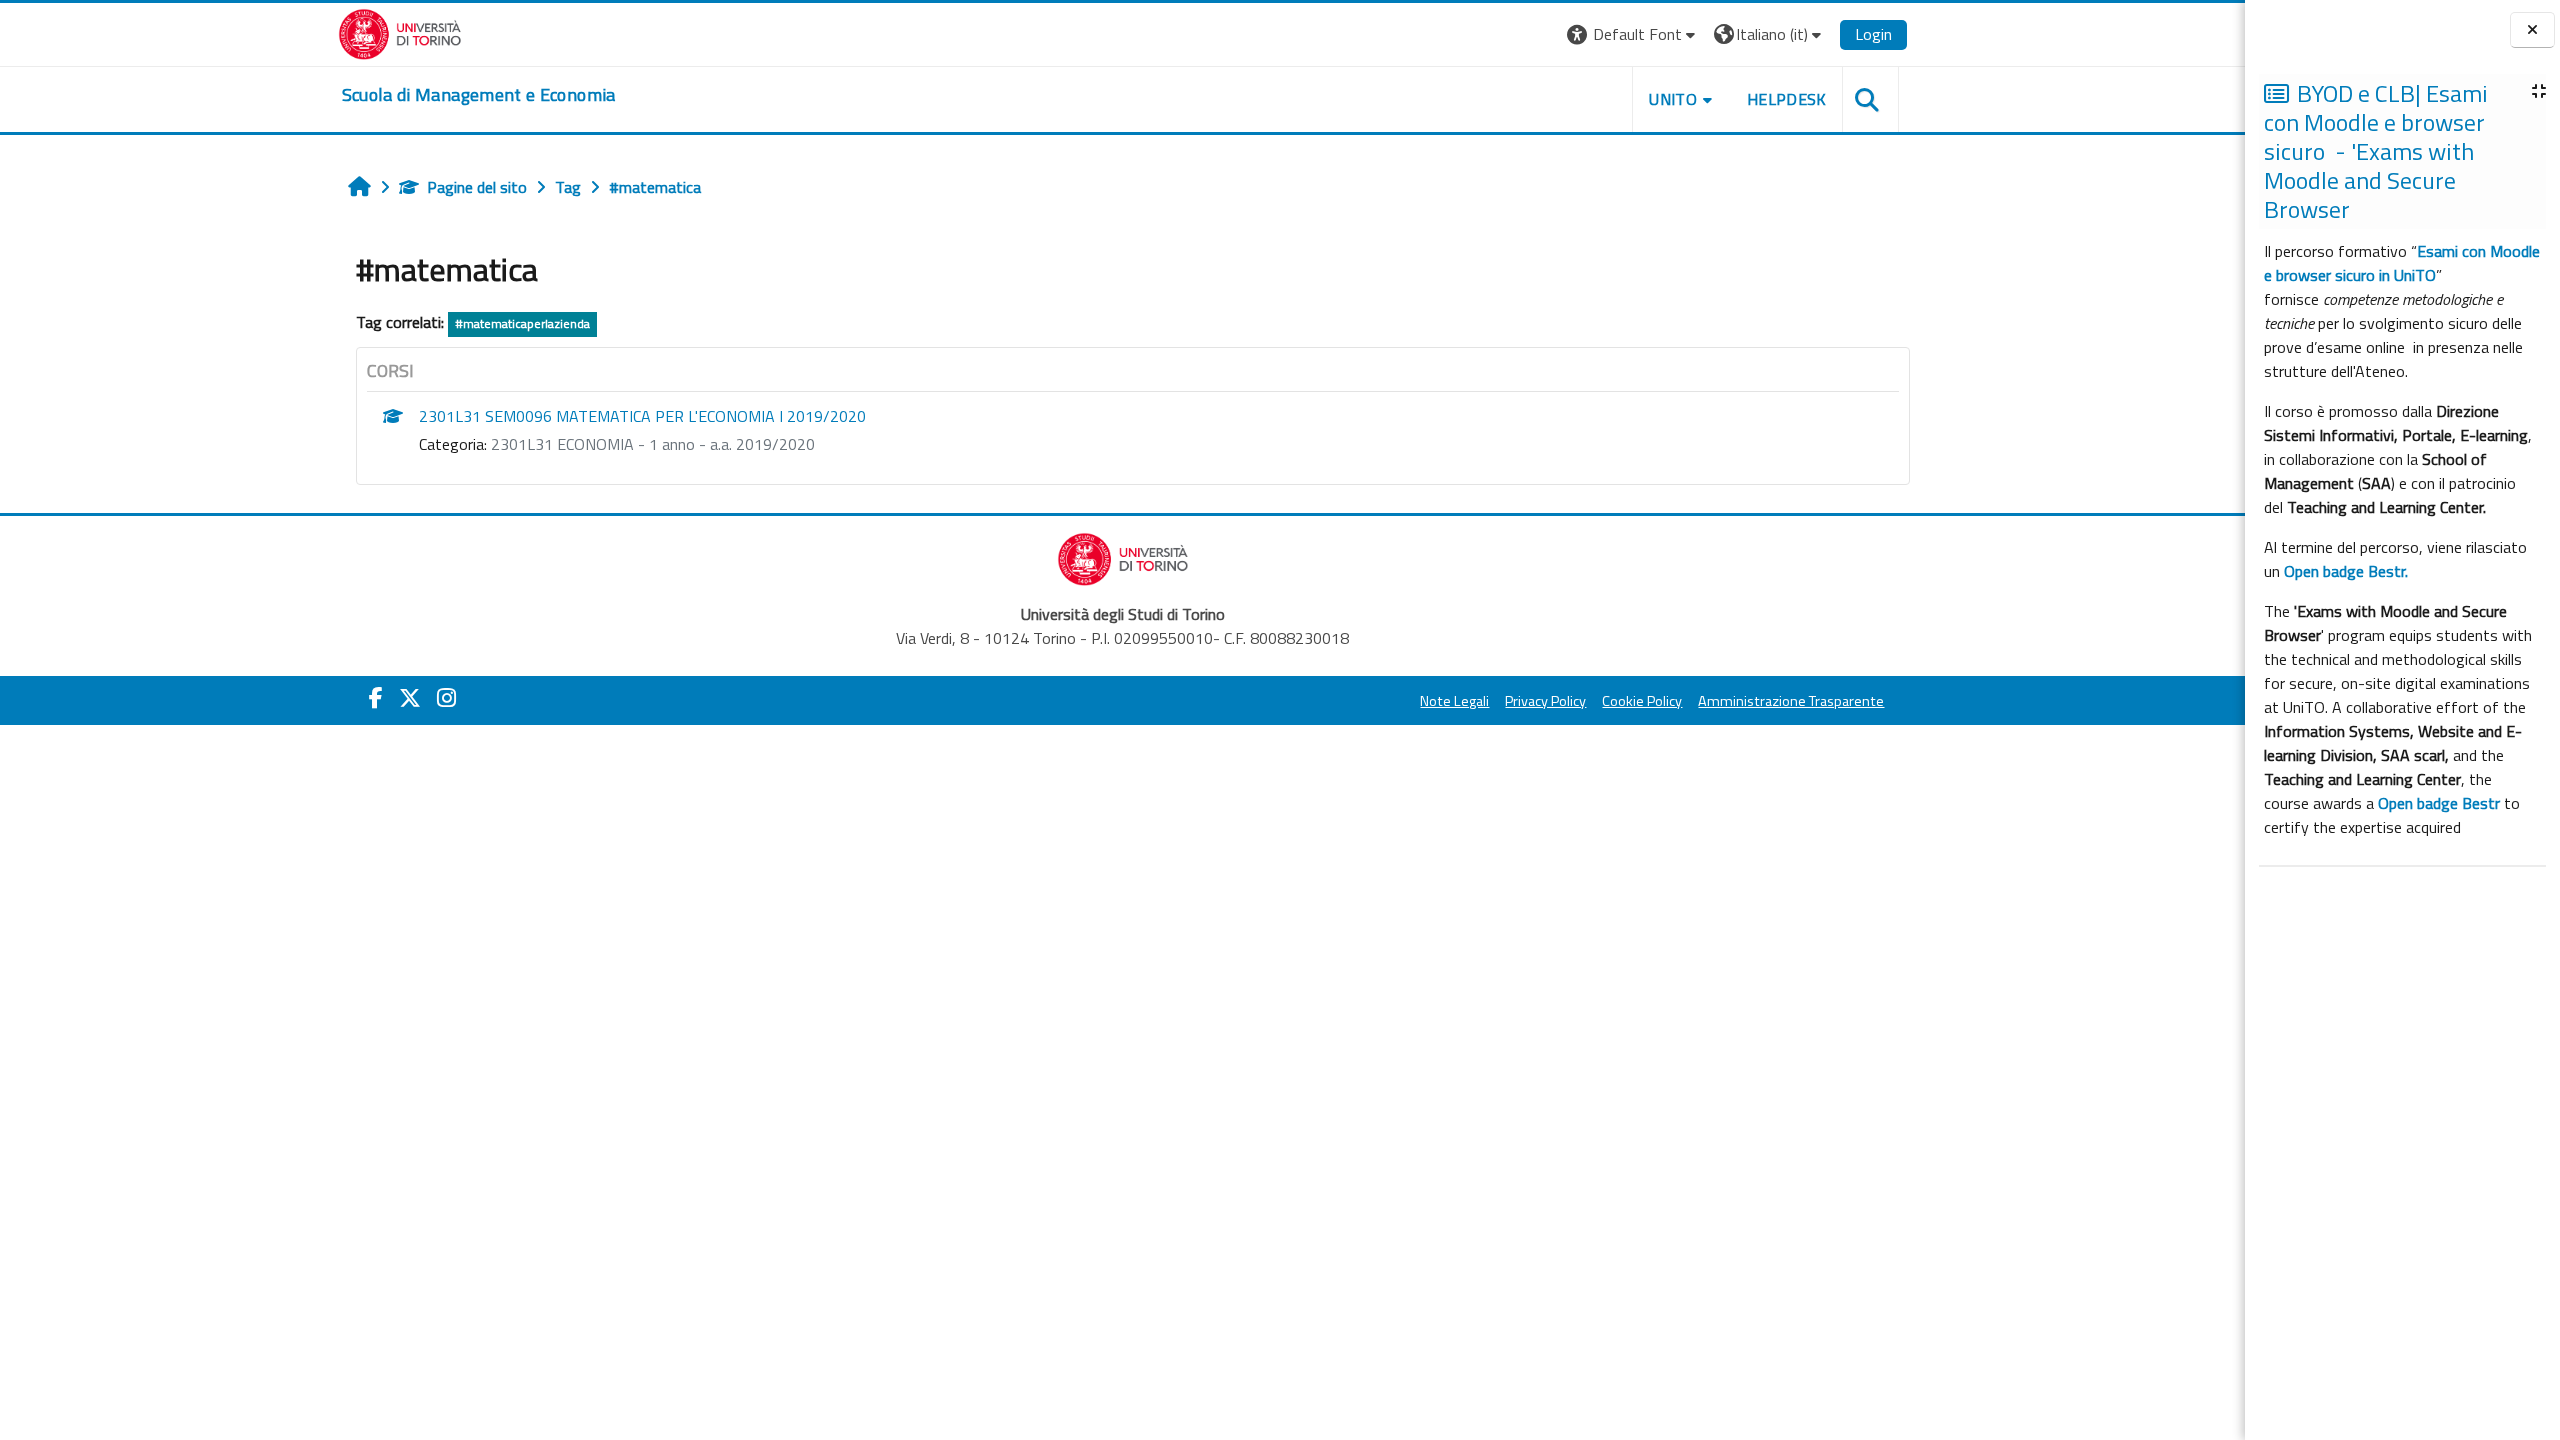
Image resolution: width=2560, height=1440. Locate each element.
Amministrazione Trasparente (1791, 701)
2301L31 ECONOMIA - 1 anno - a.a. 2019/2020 (653, 444)
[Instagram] (446, 698)
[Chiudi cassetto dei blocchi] (2532, 30)
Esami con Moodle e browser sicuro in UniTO (2402, 263)
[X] (410, 698)
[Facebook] (376, 698)
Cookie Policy (1642, 701)
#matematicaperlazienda (522, 323)
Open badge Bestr (2439, 803)
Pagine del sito (477, 187)
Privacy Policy (1545, 701)
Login (1873, 34)
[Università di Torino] (400, 32)
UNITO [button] (1673, 99)
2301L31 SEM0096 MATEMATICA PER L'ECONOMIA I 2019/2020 (642, 416)
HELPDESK (1787, 99)
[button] (1633, 34)
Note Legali (1454, 701)
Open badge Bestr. (2346, 571)
